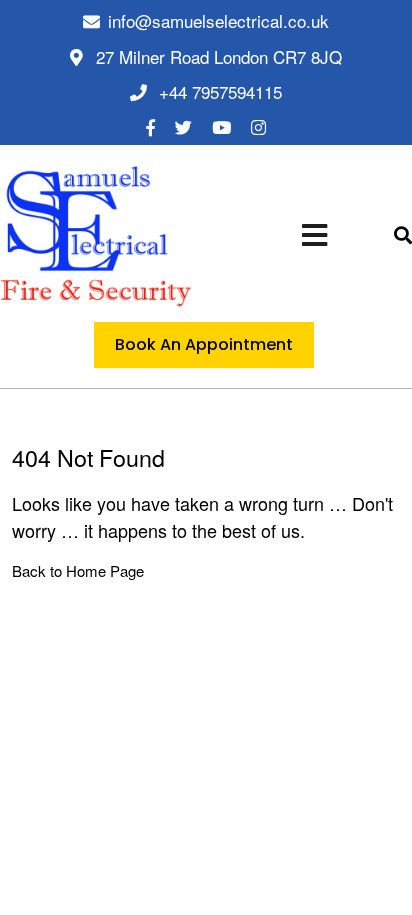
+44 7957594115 (220, 91)
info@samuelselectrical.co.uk (218, 20)
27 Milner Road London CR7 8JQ (216, 56)
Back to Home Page (78, 570)
